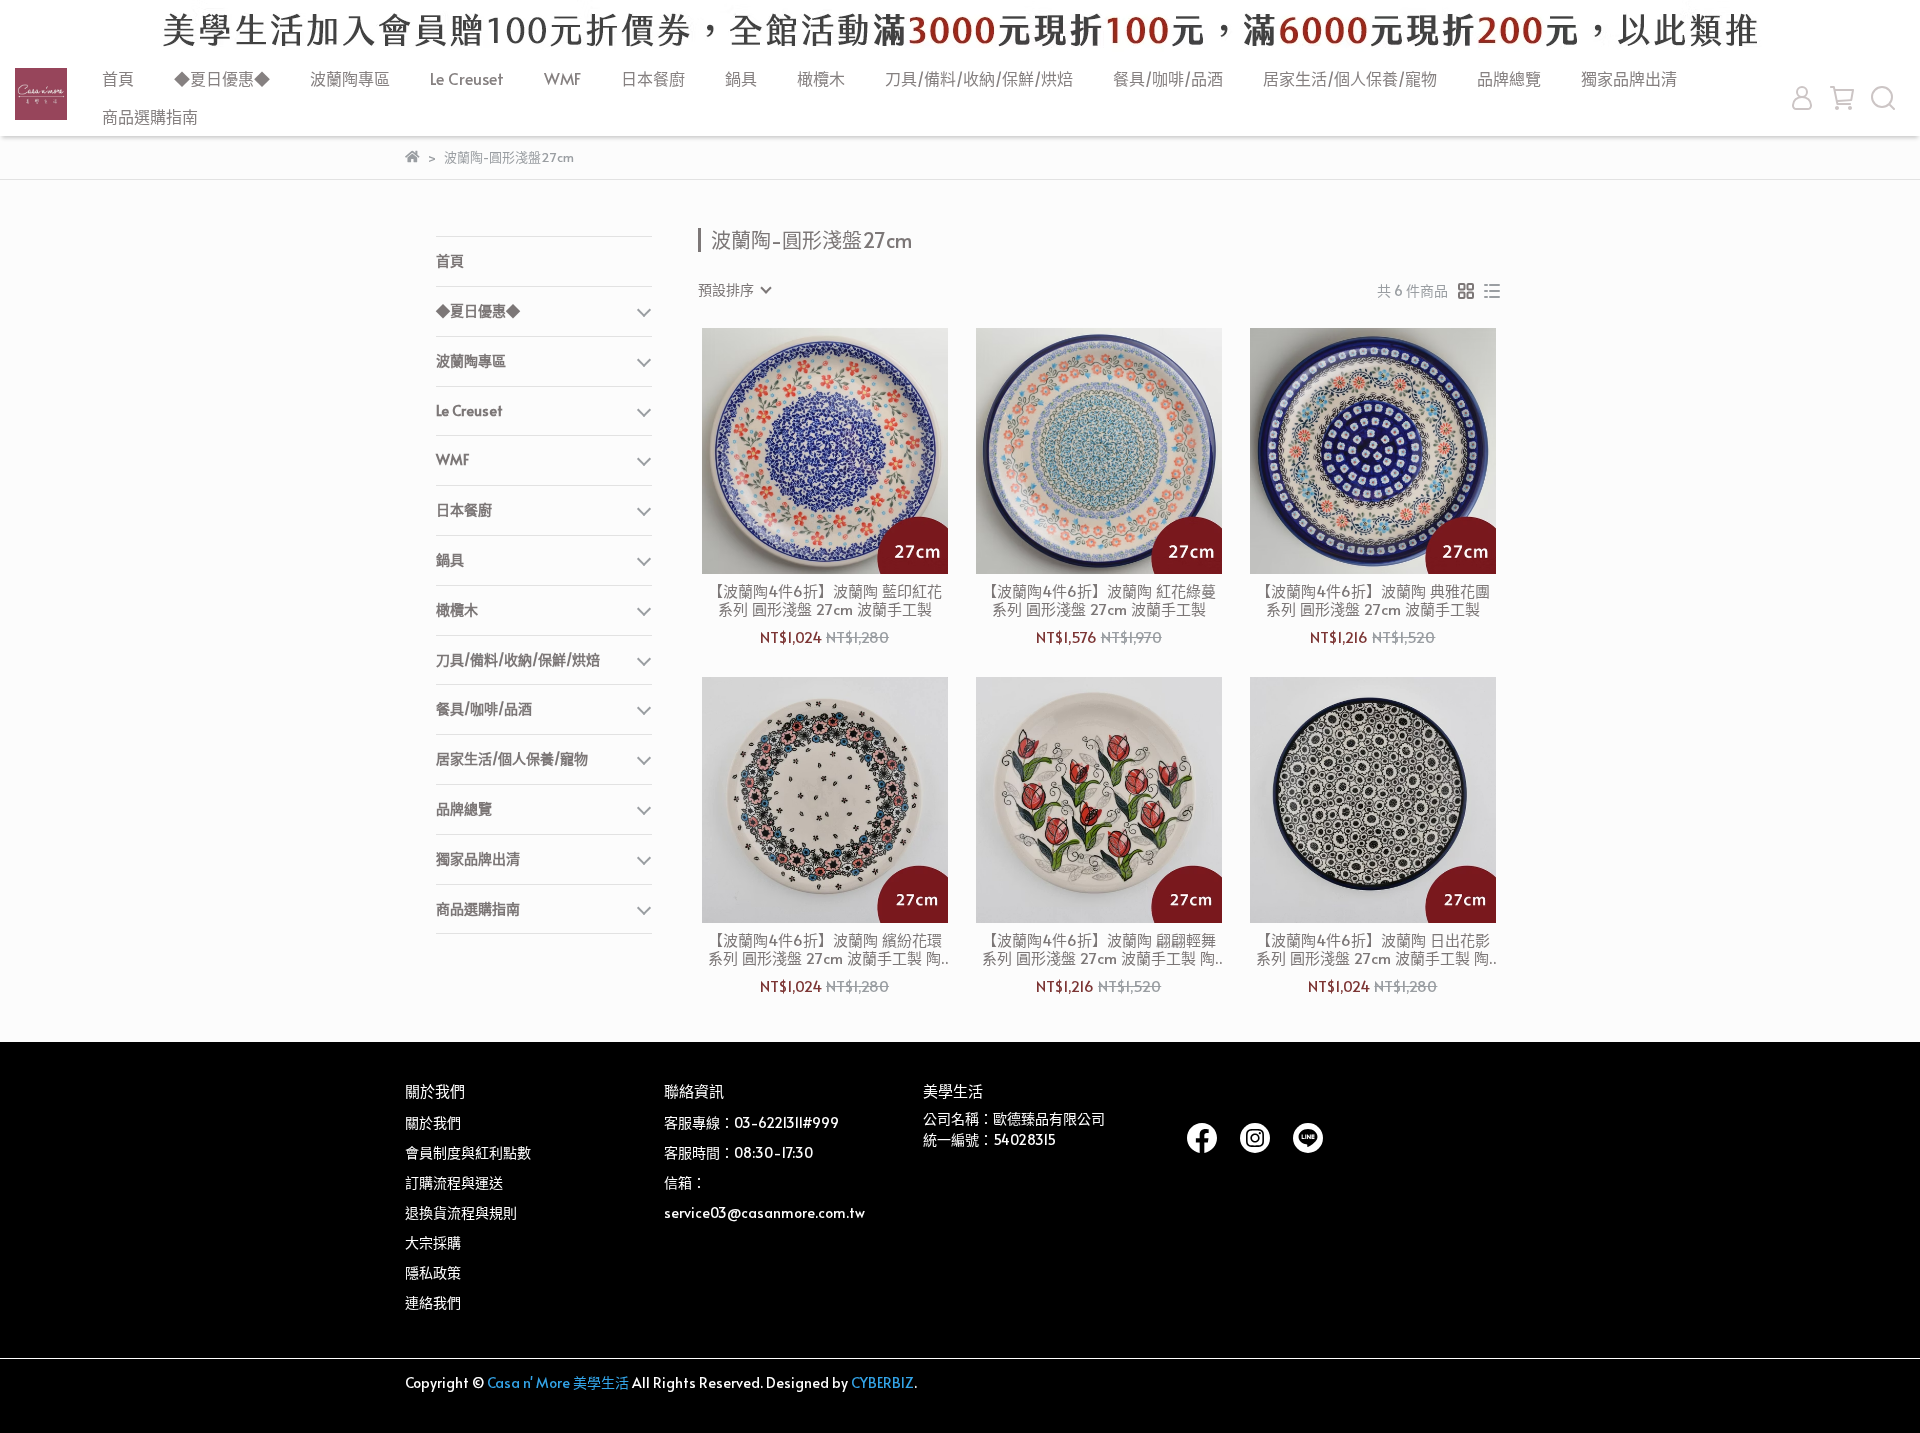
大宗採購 (433, 1242)
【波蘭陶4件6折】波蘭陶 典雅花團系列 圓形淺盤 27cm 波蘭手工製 (1373, 600)
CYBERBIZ (882, 1382)
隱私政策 (433, 1272)
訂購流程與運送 (454, 1182)
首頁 (118, 78)
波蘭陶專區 (350, 78)
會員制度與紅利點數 (468, 1152)
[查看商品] (796, 451)
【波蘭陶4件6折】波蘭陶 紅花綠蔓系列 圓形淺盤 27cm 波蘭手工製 (1099, 600)
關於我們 (433, 1122)
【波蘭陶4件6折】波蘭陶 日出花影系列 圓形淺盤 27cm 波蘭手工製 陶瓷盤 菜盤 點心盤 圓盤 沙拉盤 (1373, 949)
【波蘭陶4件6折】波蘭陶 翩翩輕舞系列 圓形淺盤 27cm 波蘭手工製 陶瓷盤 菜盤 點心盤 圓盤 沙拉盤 (1099, 949)
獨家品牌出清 (1629, 78)
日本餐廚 (653, 78)
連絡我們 (433, 1302)
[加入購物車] (853, 451)
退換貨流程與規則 (461, 1212)
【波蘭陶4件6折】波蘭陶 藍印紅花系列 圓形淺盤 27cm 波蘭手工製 (825, 600)
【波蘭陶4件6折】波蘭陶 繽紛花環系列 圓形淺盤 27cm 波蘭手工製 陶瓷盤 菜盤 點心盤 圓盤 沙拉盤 (825, 949)
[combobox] (734, 290)
